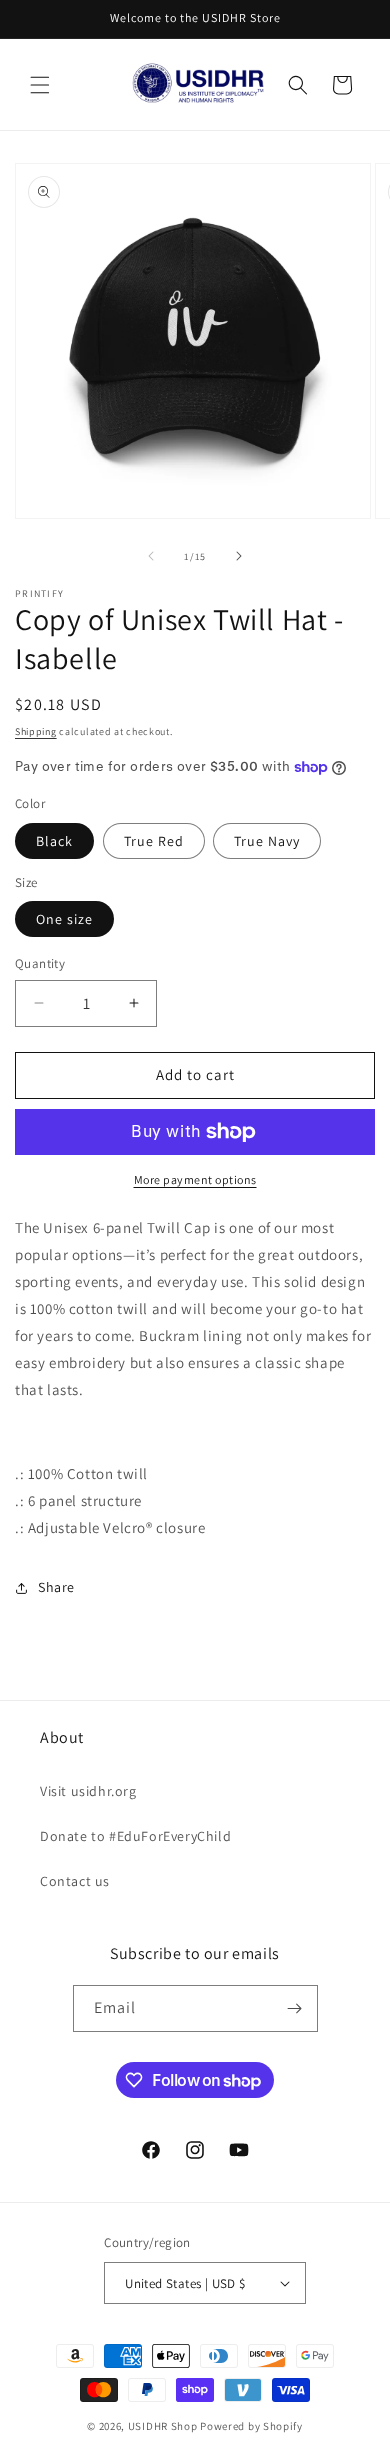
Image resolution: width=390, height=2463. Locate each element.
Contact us (75, 1881)
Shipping (36, 731)
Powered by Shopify (251, 2426)
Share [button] (56, 1587)
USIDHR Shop (163, 2426)
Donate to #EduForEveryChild (135, 1836)
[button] (40, 85)
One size (64, 919)
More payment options (195, 1179)
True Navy (267, 841)
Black (54, 841)
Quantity (40, 963)
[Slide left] (151, 556)
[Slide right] (239, 556)
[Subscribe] (295, 2008)
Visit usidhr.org (88, 1791)
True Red (154, 841)
